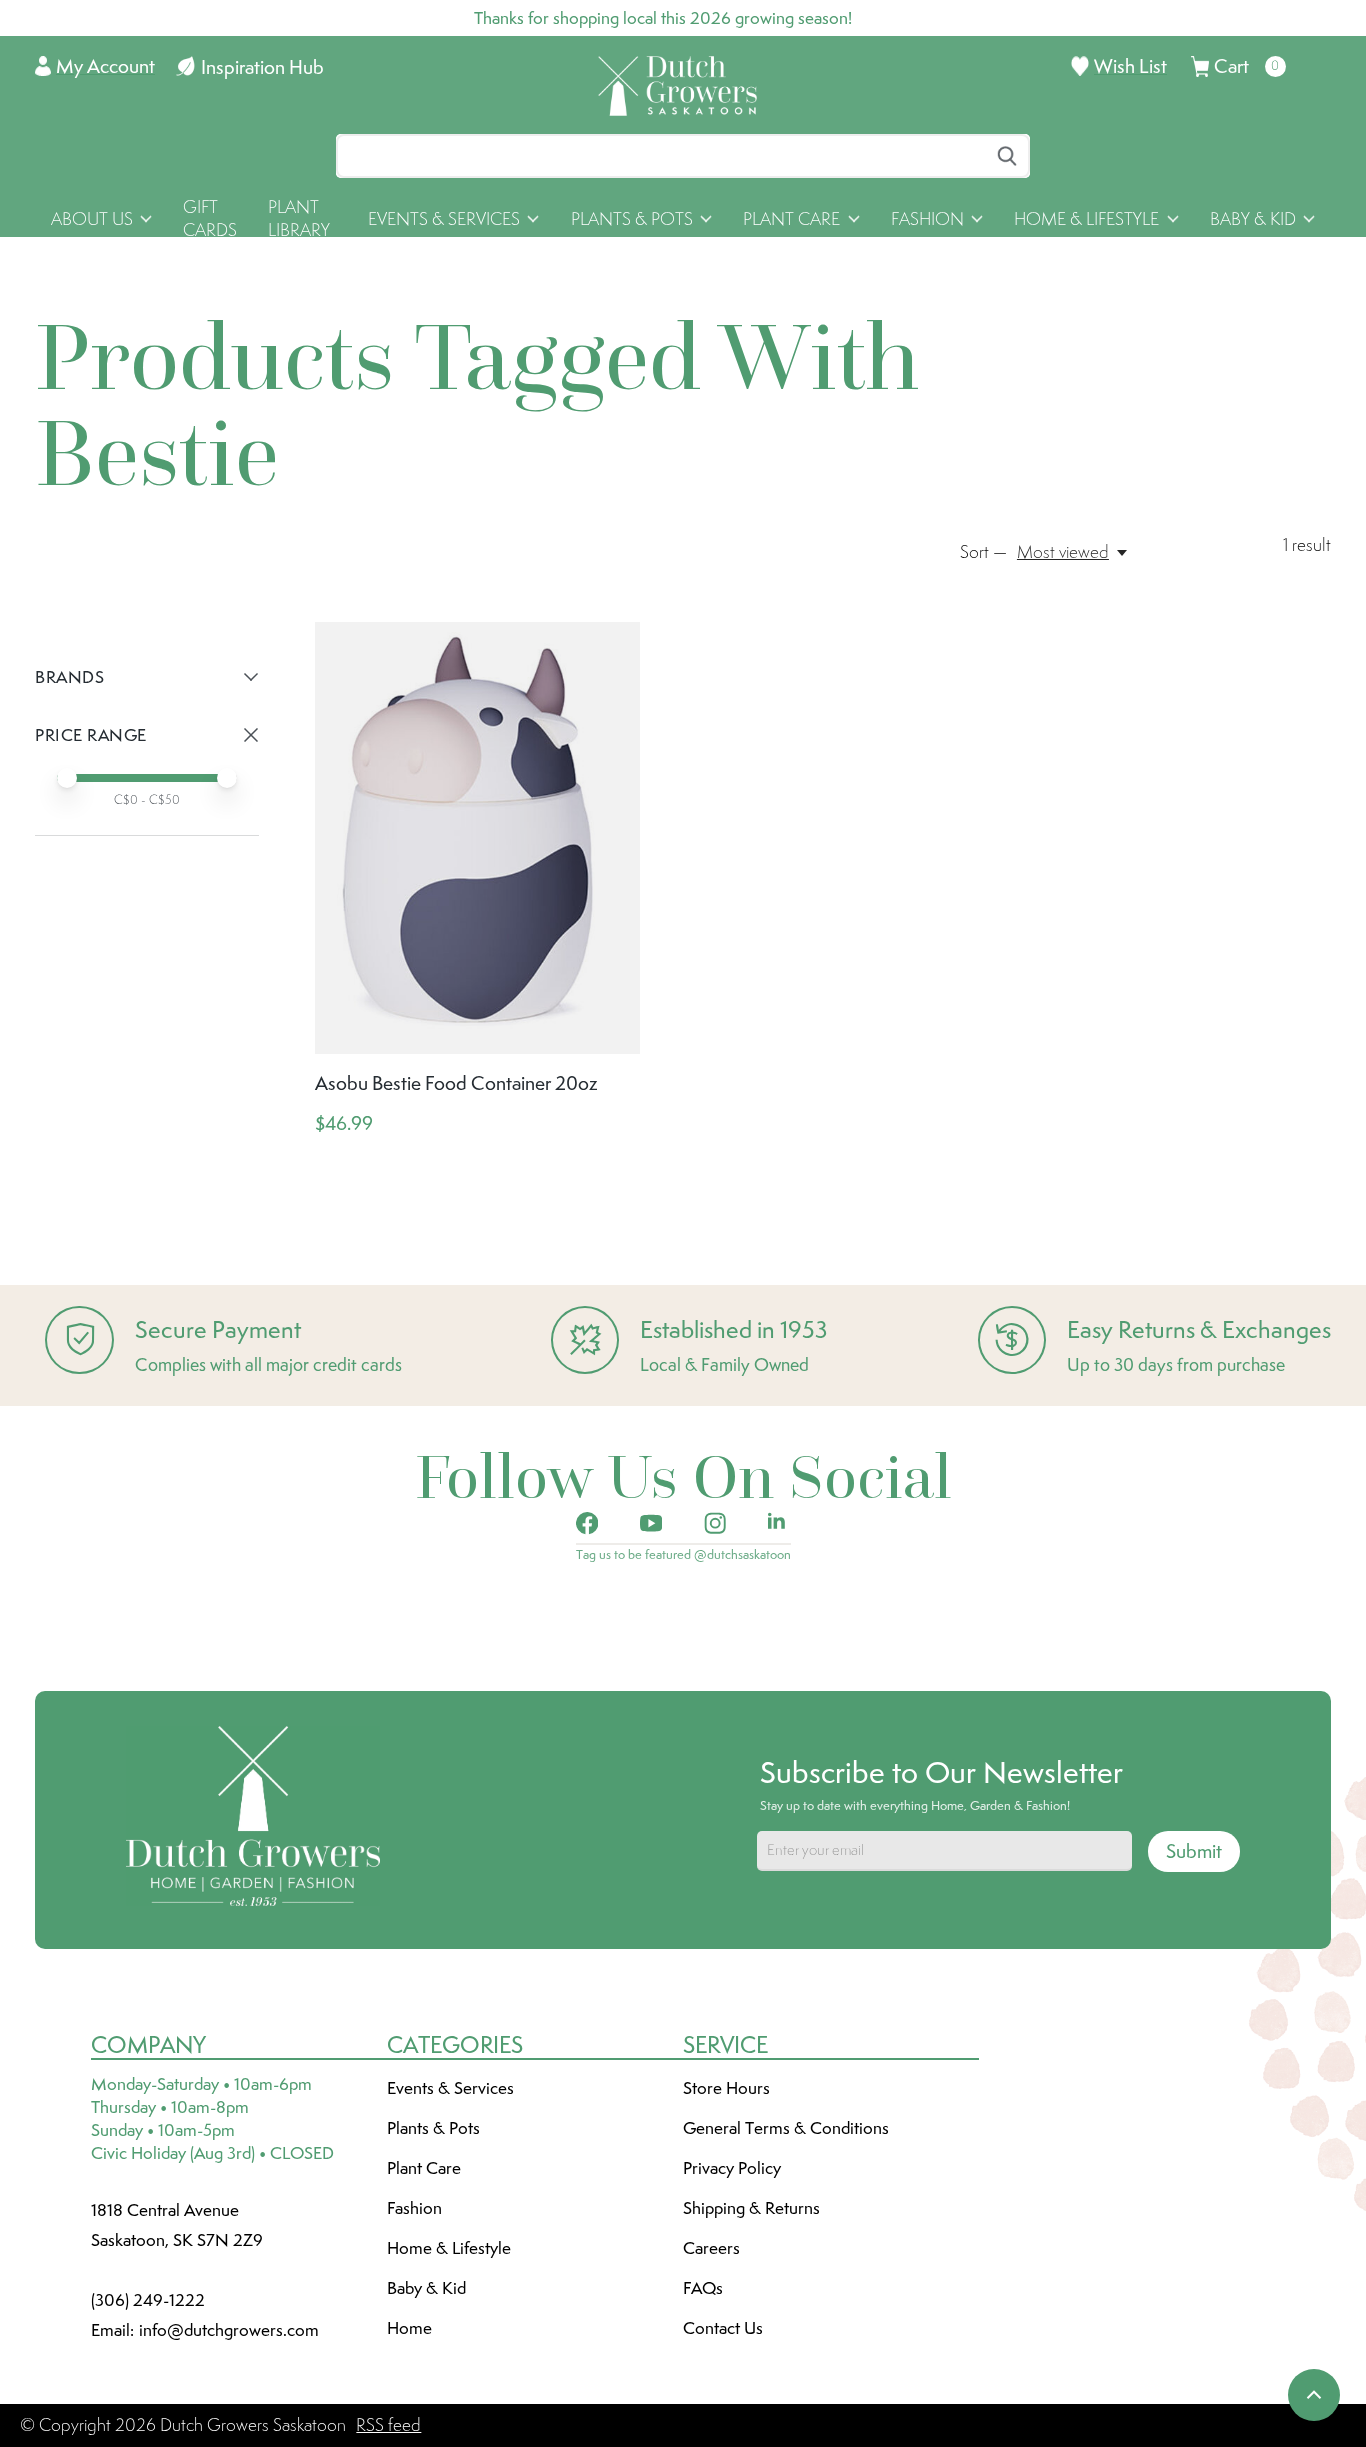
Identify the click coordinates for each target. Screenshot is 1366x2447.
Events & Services (450, 2088)
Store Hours (726, 2088)
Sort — (983, 552)
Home (409, 2328)
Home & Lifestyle (449, 2248)
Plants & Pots (433, 2128)
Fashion (414, 2208)
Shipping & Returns (751, 2208)
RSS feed (388, 2425)
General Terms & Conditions (786, 2128)
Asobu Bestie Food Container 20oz (456, 1083)
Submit (1194, 1851)
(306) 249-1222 (148, 2300)
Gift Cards (210, 218)
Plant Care (424, 2168)
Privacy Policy (732, 2168)
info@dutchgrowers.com (229, 2330)
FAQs (703, 2288)
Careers (711, 2248)
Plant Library (299, 218)
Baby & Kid (426, 2288)
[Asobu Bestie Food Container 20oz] (477, 838)
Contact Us (723, 2328)
